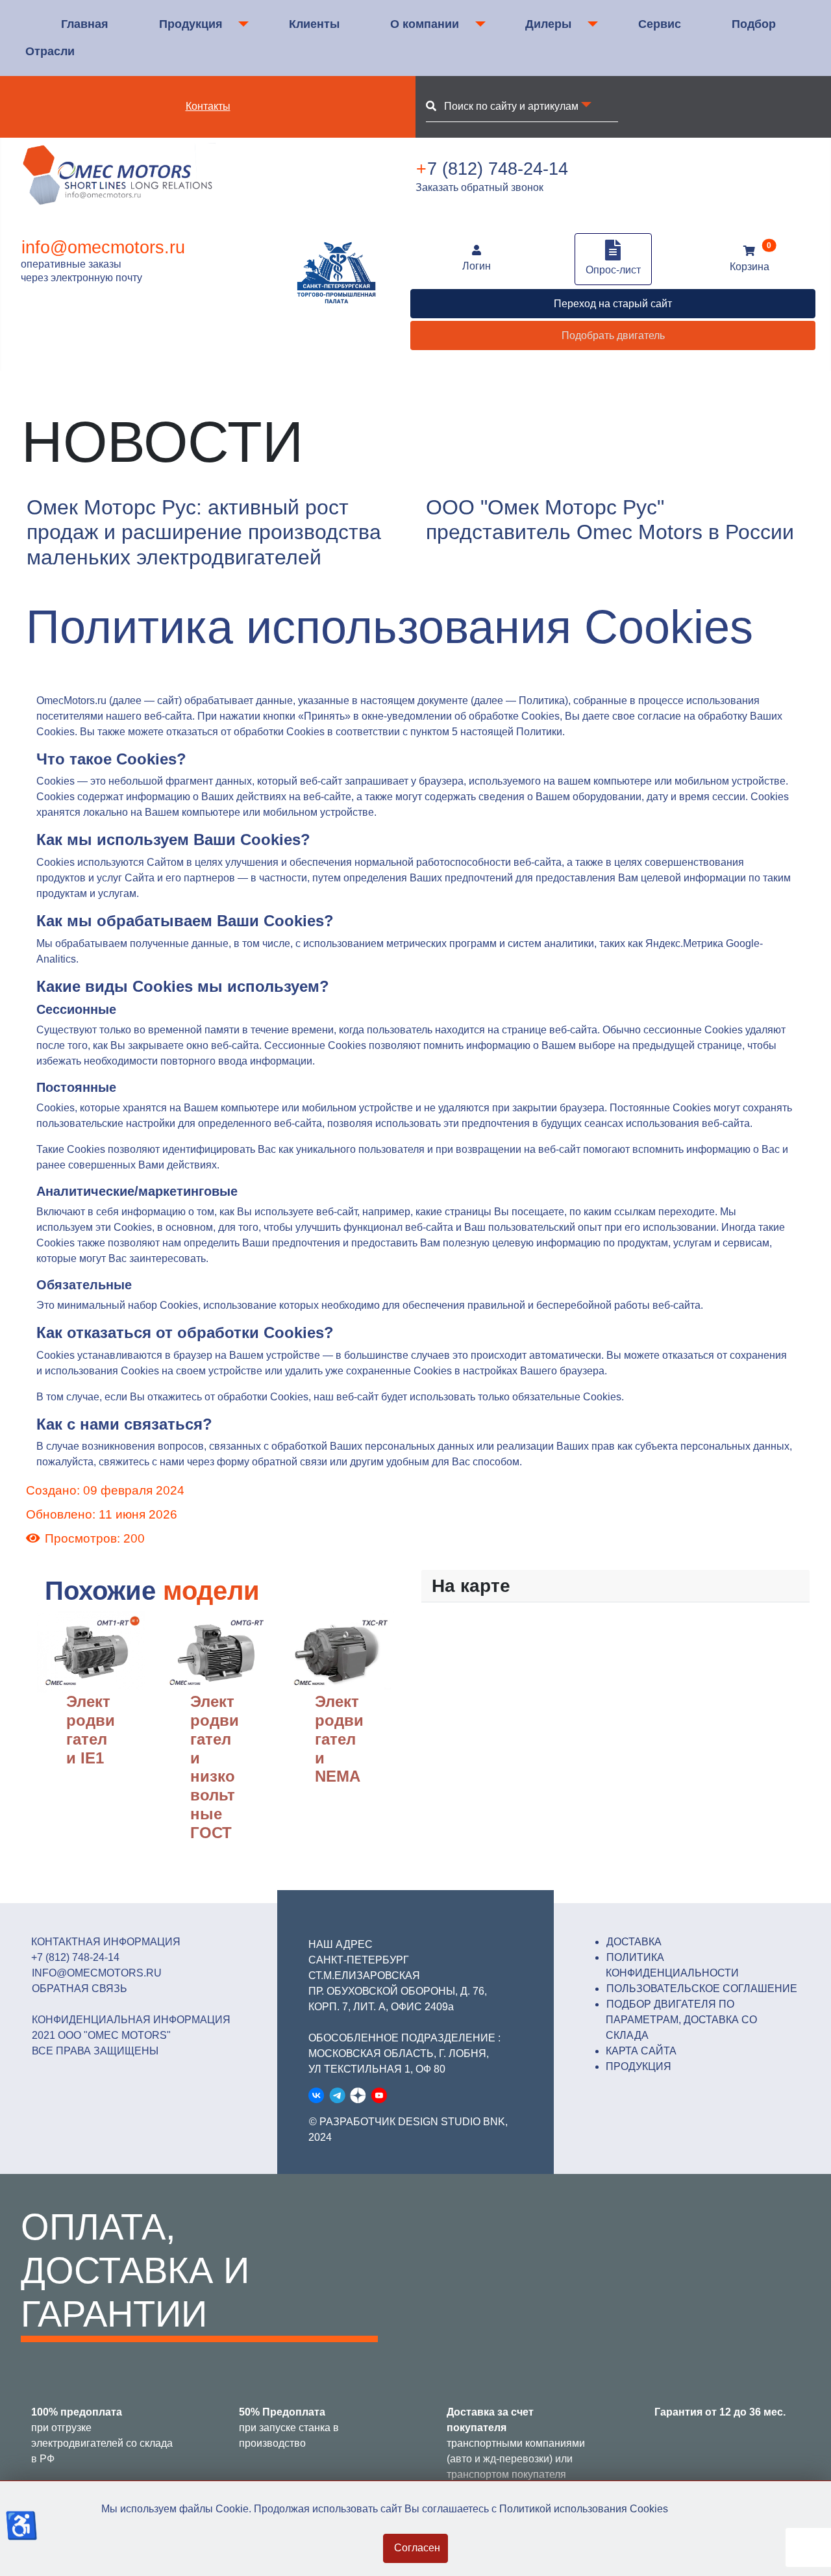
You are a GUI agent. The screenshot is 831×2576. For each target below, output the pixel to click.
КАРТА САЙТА (641, 2051)
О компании (425, 24)
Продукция (191, 24)
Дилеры (548, 24)
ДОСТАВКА (634, 1942)
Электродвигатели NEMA (339, 1739)
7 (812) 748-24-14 (492, 169)
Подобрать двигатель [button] (613, 335)
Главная (85, 24)
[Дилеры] (590, 24)
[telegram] (337, 2095)
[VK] (316, 2095)
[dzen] (358, 2095)
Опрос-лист (613, 270)
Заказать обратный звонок (479, 187)
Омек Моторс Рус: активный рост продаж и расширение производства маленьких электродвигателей (204, 532)
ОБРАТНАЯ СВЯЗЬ (80, 1989)
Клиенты (314, 24)
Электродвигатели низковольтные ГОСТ (215, 1767)
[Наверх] (808, 2552)
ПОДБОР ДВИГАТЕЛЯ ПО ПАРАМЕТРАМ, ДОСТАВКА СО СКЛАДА (681, 2020)
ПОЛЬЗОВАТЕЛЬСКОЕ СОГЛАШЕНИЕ (702, 1989)
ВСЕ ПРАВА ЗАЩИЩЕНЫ (95, 2051)
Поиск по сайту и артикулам (507, 106)
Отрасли (50, 51)
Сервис (660, 24)
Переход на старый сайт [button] (613, 304)
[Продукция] (241, 24)
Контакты (208, 106)
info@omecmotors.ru (103, 247)
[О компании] (478, 24)
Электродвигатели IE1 (91, 1729)
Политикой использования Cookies (584, 2509)
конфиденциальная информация (131, 2020)
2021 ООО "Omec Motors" (101, 2035)
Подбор (754, 24)
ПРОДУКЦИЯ (639, 2066)
